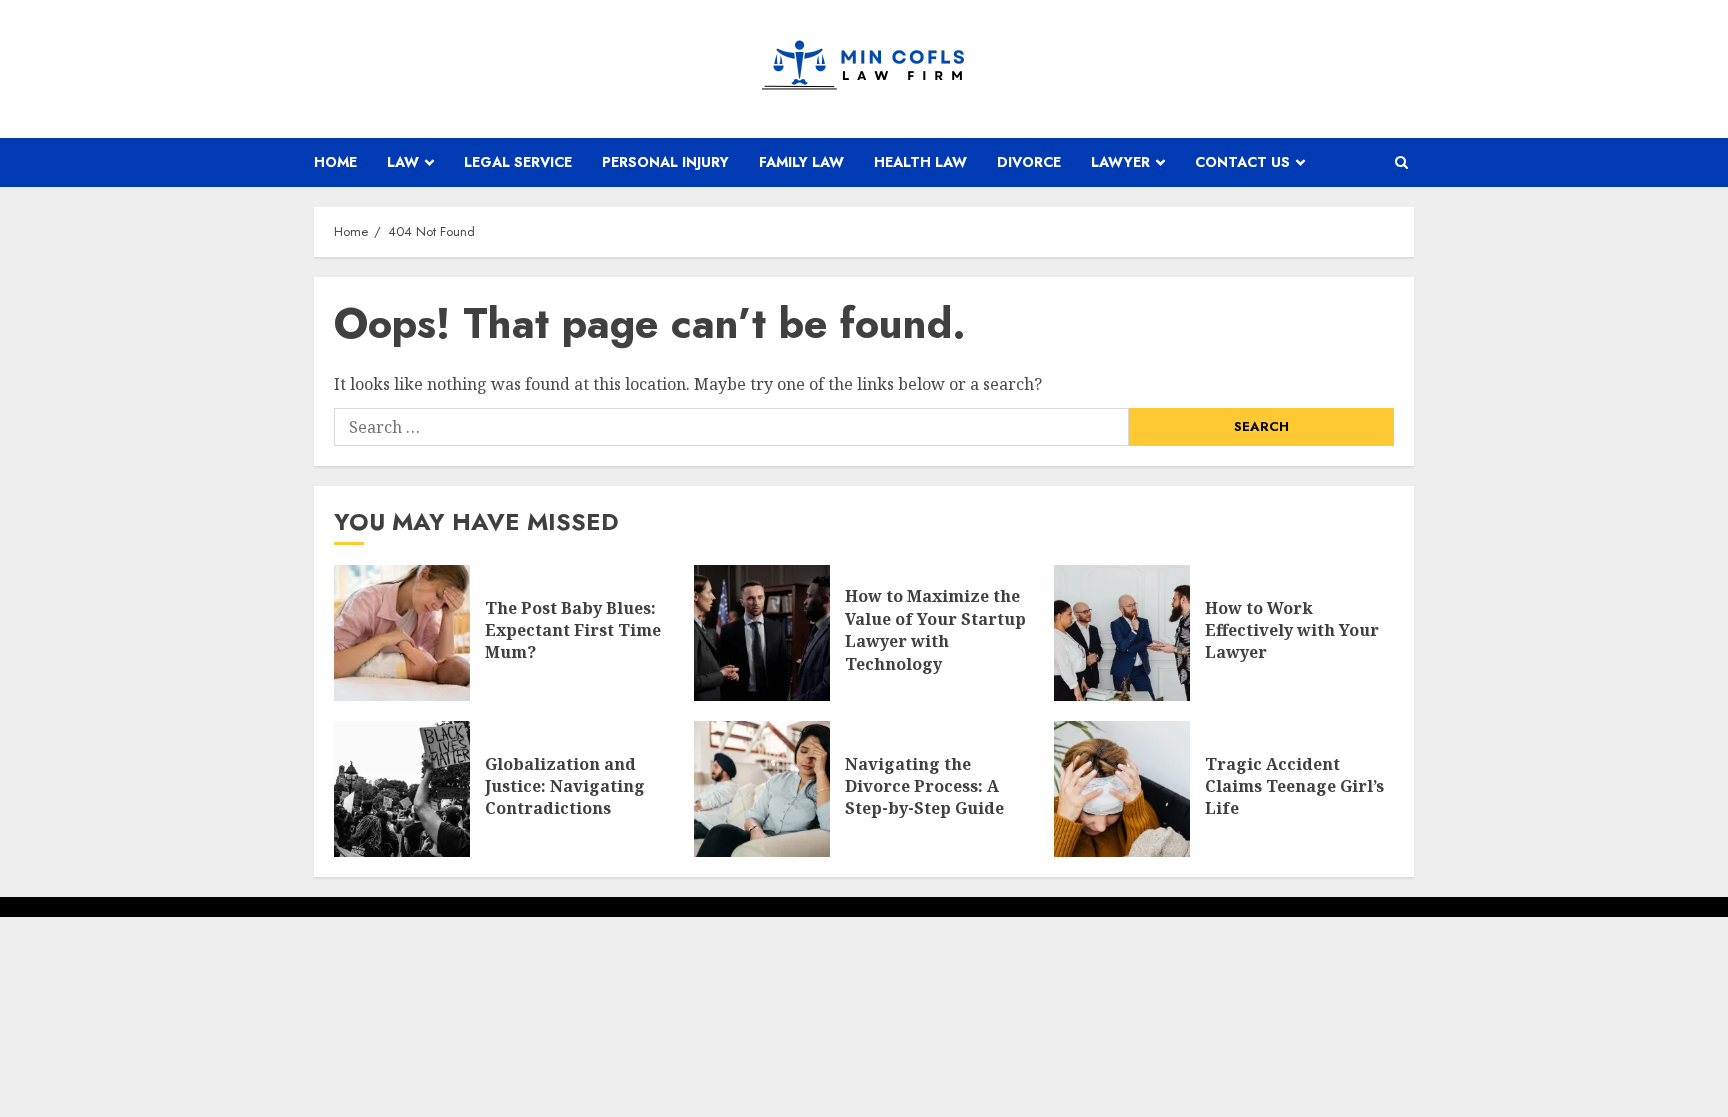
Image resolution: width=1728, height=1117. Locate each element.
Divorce (1029, 162)
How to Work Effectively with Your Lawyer (1292, 630)
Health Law (920, 162)
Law (403, 162)
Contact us (1242, 162)
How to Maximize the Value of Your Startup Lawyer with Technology (935, 629)
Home (335, 162)
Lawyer (1120, 162)
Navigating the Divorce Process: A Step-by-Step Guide (924, 786)
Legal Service (518, 162)
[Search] (1401, 162)
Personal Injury (665, 162)
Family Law (801, 162)
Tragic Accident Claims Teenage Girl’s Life (1294, 786)
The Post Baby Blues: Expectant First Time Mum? (573, 630)
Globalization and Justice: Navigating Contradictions (565, 786)
